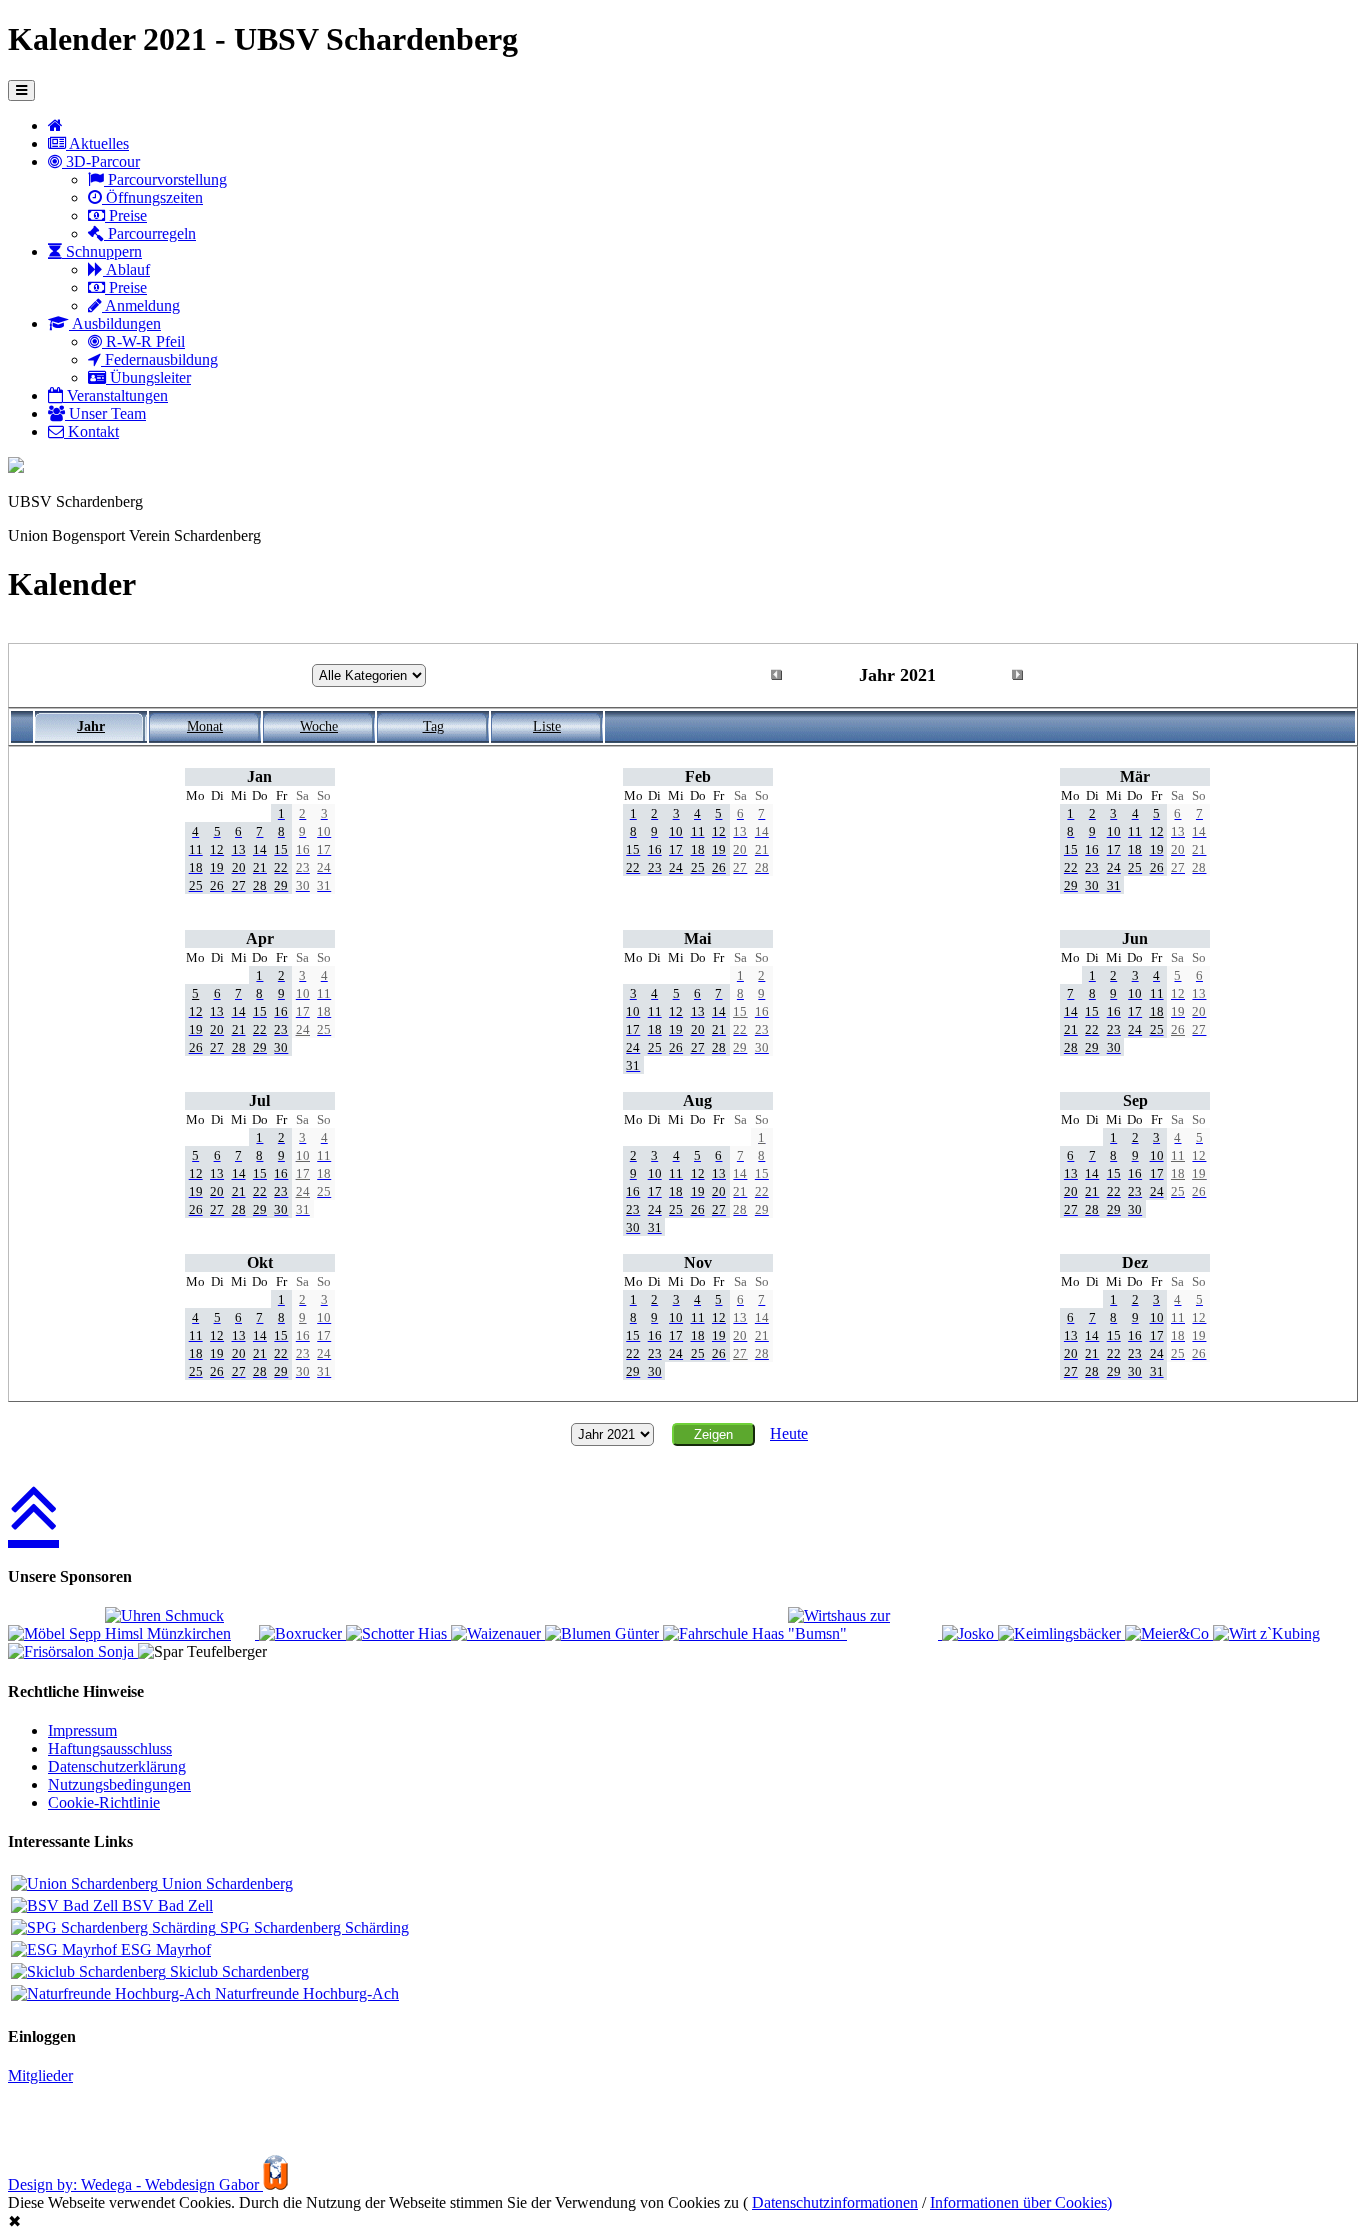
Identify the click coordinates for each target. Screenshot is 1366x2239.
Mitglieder (40, 2075)
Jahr (91, 726)
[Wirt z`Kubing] (1266, 1633)
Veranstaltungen (115, 395)
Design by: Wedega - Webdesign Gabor (135, 2184)
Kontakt (91, 431)
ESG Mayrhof (164, 1949)
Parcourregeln (150, 233)
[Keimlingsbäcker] (1061, 1633)
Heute (789, 1433)
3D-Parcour (101, 161)
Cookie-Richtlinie (104, 1802)
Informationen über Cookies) (1021, 2202)
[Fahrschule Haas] (725, 1633)
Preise (126, 215)
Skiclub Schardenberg (237, 1971)
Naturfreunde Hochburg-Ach (305, 1993)
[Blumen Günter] (604, 1633)
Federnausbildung (159, 359)
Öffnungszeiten (152, 197)
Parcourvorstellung (165, 179)
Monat (205, 726)
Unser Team (105, 413)
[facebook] (16, 467)
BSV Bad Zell (165, 1905)
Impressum (82, 1730)
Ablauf (126, 269)
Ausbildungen (115, 323)
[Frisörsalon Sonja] (73, 1651)
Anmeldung (141, 305)
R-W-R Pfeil (143, 341)
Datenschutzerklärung (117, 1766)
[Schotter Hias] (398, 1633)
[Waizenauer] (498, 1633)
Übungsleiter (148, 377)
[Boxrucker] (302, 1633)
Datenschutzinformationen (835, 2202)
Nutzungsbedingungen (119, 1784)
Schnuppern (102, 251)
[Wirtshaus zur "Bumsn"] (865, 1633)
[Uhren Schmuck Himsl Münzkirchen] (182, 1633)
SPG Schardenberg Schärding (312, 1927)
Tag (433, 726)
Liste (547, 726)
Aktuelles (97, 143)
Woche (319, 726)
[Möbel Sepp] (56, 1633)
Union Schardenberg (225, 1883)
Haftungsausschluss (110, 1748)
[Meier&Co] (1169, 1633)
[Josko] (970, 1633)
